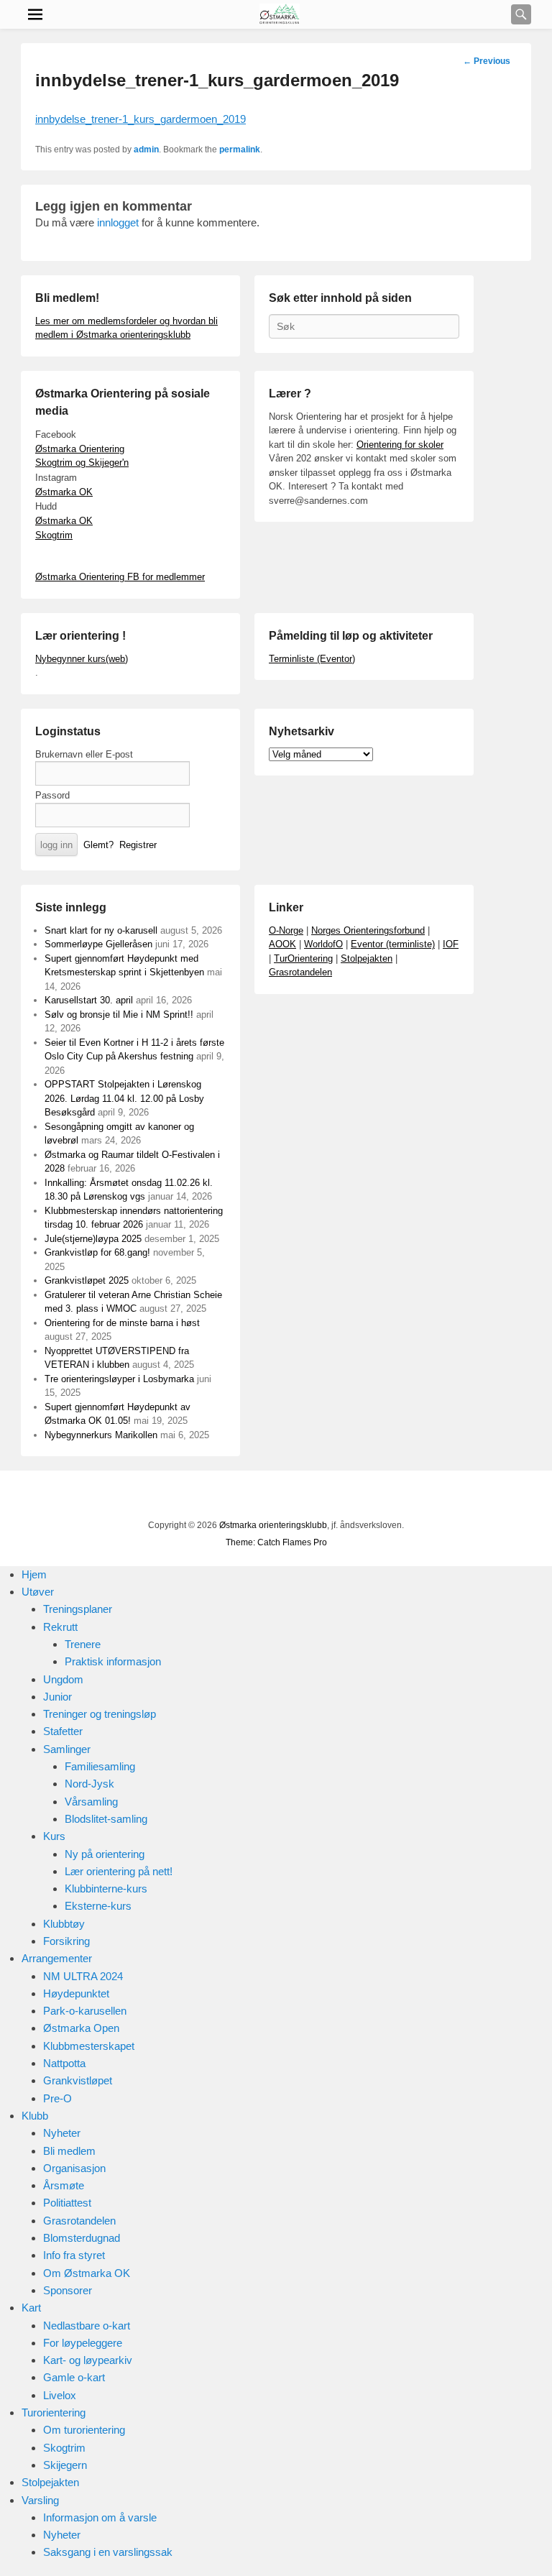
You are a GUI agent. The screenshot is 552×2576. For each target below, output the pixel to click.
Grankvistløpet (78, 2080)
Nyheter (62, 2133)
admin (146, 149)
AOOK (282, 944)
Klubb (35, 2116)
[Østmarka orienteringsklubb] (280, 14)
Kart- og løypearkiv (88, 2360)
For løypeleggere (83, 2343)
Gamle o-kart (74, 2377)
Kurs (54, 1836)
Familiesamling (100, 1766)
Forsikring (66, 1941)
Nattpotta (64, 2063)
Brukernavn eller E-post (84, 754)
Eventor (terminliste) (393, 944)
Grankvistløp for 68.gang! (97, 1252)
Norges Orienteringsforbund (368, 930)
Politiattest (67, 2203)
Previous (487, 61)
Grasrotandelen (300, 972)
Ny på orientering (105, 1854)
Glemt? (98, 845)
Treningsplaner (78, 1609)
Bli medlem (69, 2151)
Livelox (60, 2395)
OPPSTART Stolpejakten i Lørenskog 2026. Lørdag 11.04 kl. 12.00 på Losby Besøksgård (124, 1098)
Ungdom (63, 1679)
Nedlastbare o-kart (87, 2326)
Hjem (34, 1574)
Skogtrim (54, 535)
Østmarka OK (64, 492)
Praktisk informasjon (113, 1661)
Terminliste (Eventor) (312, 659)
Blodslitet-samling (106, 1819)
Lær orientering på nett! (119, 1871)
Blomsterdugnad (82, 2238)
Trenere (83, 1644)
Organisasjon (74, 2168)
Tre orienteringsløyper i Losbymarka (119, 1379)
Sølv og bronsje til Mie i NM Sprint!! (119, 1015)
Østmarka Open (81, 2028)
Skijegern (65, 2465)
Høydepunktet (76, 1993)
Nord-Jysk (89, 1784)
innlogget (118, 222)
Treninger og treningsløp (100, 1714)
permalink (240, 149)
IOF (451, 944)
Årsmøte (64, 2185)
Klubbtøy (64, 1924)
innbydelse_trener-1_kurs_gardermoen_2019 (141, 119)
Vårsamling (91, 1802)
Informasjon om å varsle (100, 2517)
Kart (31, 2308)
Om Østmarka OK (87, 2273)
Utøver (38, 1592)
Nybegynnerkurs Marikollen (101, 1435)
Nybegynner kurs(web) (82, 659)
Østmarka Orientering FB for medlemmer (120, 577)
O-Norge (286, 930)
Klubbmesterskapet (89, 2046)
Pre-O (57, 2098)
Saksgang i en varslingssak (108, 2552)
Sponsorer (68, 2290)
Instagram (295, 1497)
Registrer (138, 845)
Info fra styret (74, 2255)
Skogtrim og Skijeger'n (82, 463)
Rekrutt (60, 1627)
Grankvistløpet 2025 (87, 1280)
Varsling (40, 2500)
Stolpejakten (367, 958)
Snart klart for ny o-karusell (101, 930)
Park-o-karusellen (85, 2011)
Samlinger (67, 1749)
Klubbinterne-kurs (106, 1889)
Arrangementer (57, 1958)
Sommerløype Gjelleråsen (98, 944)
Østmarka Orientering (80, 449)
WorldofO (323, 944)
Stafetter (63, 1731)
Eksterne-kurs (98, 1906)
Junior (57, 1697)
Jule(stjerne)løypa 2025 (93, 1239)
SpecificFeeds (359, 1497)
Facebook (201, 1497)
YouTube (232, 1497)
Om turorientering (84, 2430)
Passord (52, 795)
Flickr (264, 1497)
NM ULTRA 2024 (83, 1976)
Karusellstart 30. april (89, 1000)
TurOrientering (303, 958)
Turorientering (54, 2412)
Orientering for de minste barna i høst (122, 1323)
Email (327, 1497)
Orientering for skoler (400, 445)
